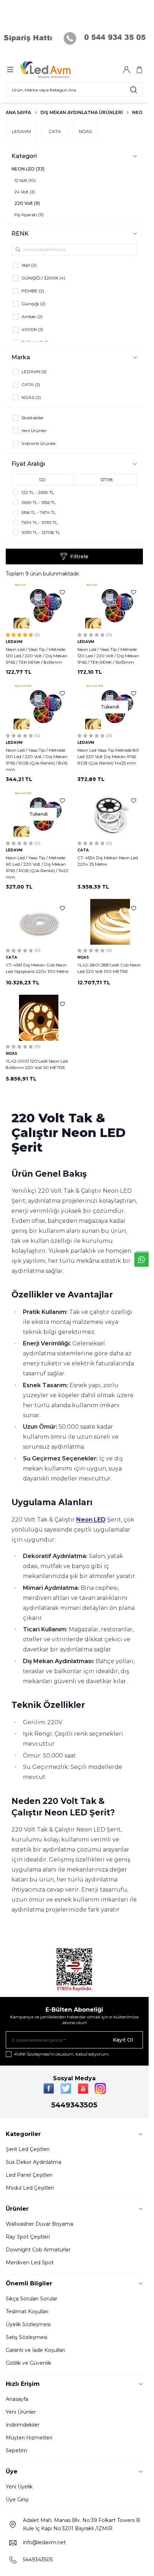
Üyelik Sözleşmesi (28, 2324)
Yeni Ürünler (21, 2412)
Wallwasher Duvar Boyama (39, 2224)
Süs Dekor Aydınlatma (33, 2162)
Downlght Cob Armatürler (38, 2250)
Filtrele (79, 557)
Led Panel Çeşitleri (29, 2175)
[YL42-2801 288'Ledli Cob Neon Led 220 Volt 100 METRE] (110, 922)
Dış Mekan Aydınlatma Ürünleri (82, 112)
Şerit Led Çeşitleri (28, 2149)
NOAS (85, 131)
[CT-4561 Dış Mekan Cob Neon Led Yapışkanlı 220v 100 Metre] (39, 922)
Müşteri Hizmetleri (29, 2438)
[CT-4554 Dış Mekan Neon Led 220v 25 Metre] (110, 814)
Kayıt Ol (123, 2040)
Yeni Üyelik (19, 2487)
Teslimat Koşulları (27, 2312)
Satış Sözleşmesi (27, 2337)
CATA (55, 131)
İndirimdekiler (23, 2425)
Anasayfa (17, 2399)
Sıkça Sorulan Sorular (32, 2299)
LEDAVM (21, 131)
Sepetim (16, 2451)
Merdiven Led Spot (30, 2263)
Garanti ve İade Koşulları (35, 2350)
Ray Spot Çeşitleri (28, 2237)
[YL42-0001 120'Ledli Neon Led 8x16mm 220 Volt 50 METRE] (39, 1018)
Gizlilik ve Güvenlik (28, 2363)
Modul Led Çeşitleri (30, 2188)
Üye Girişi (17, 2500)
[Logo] (55, 70)
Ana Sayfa (18, 112)
